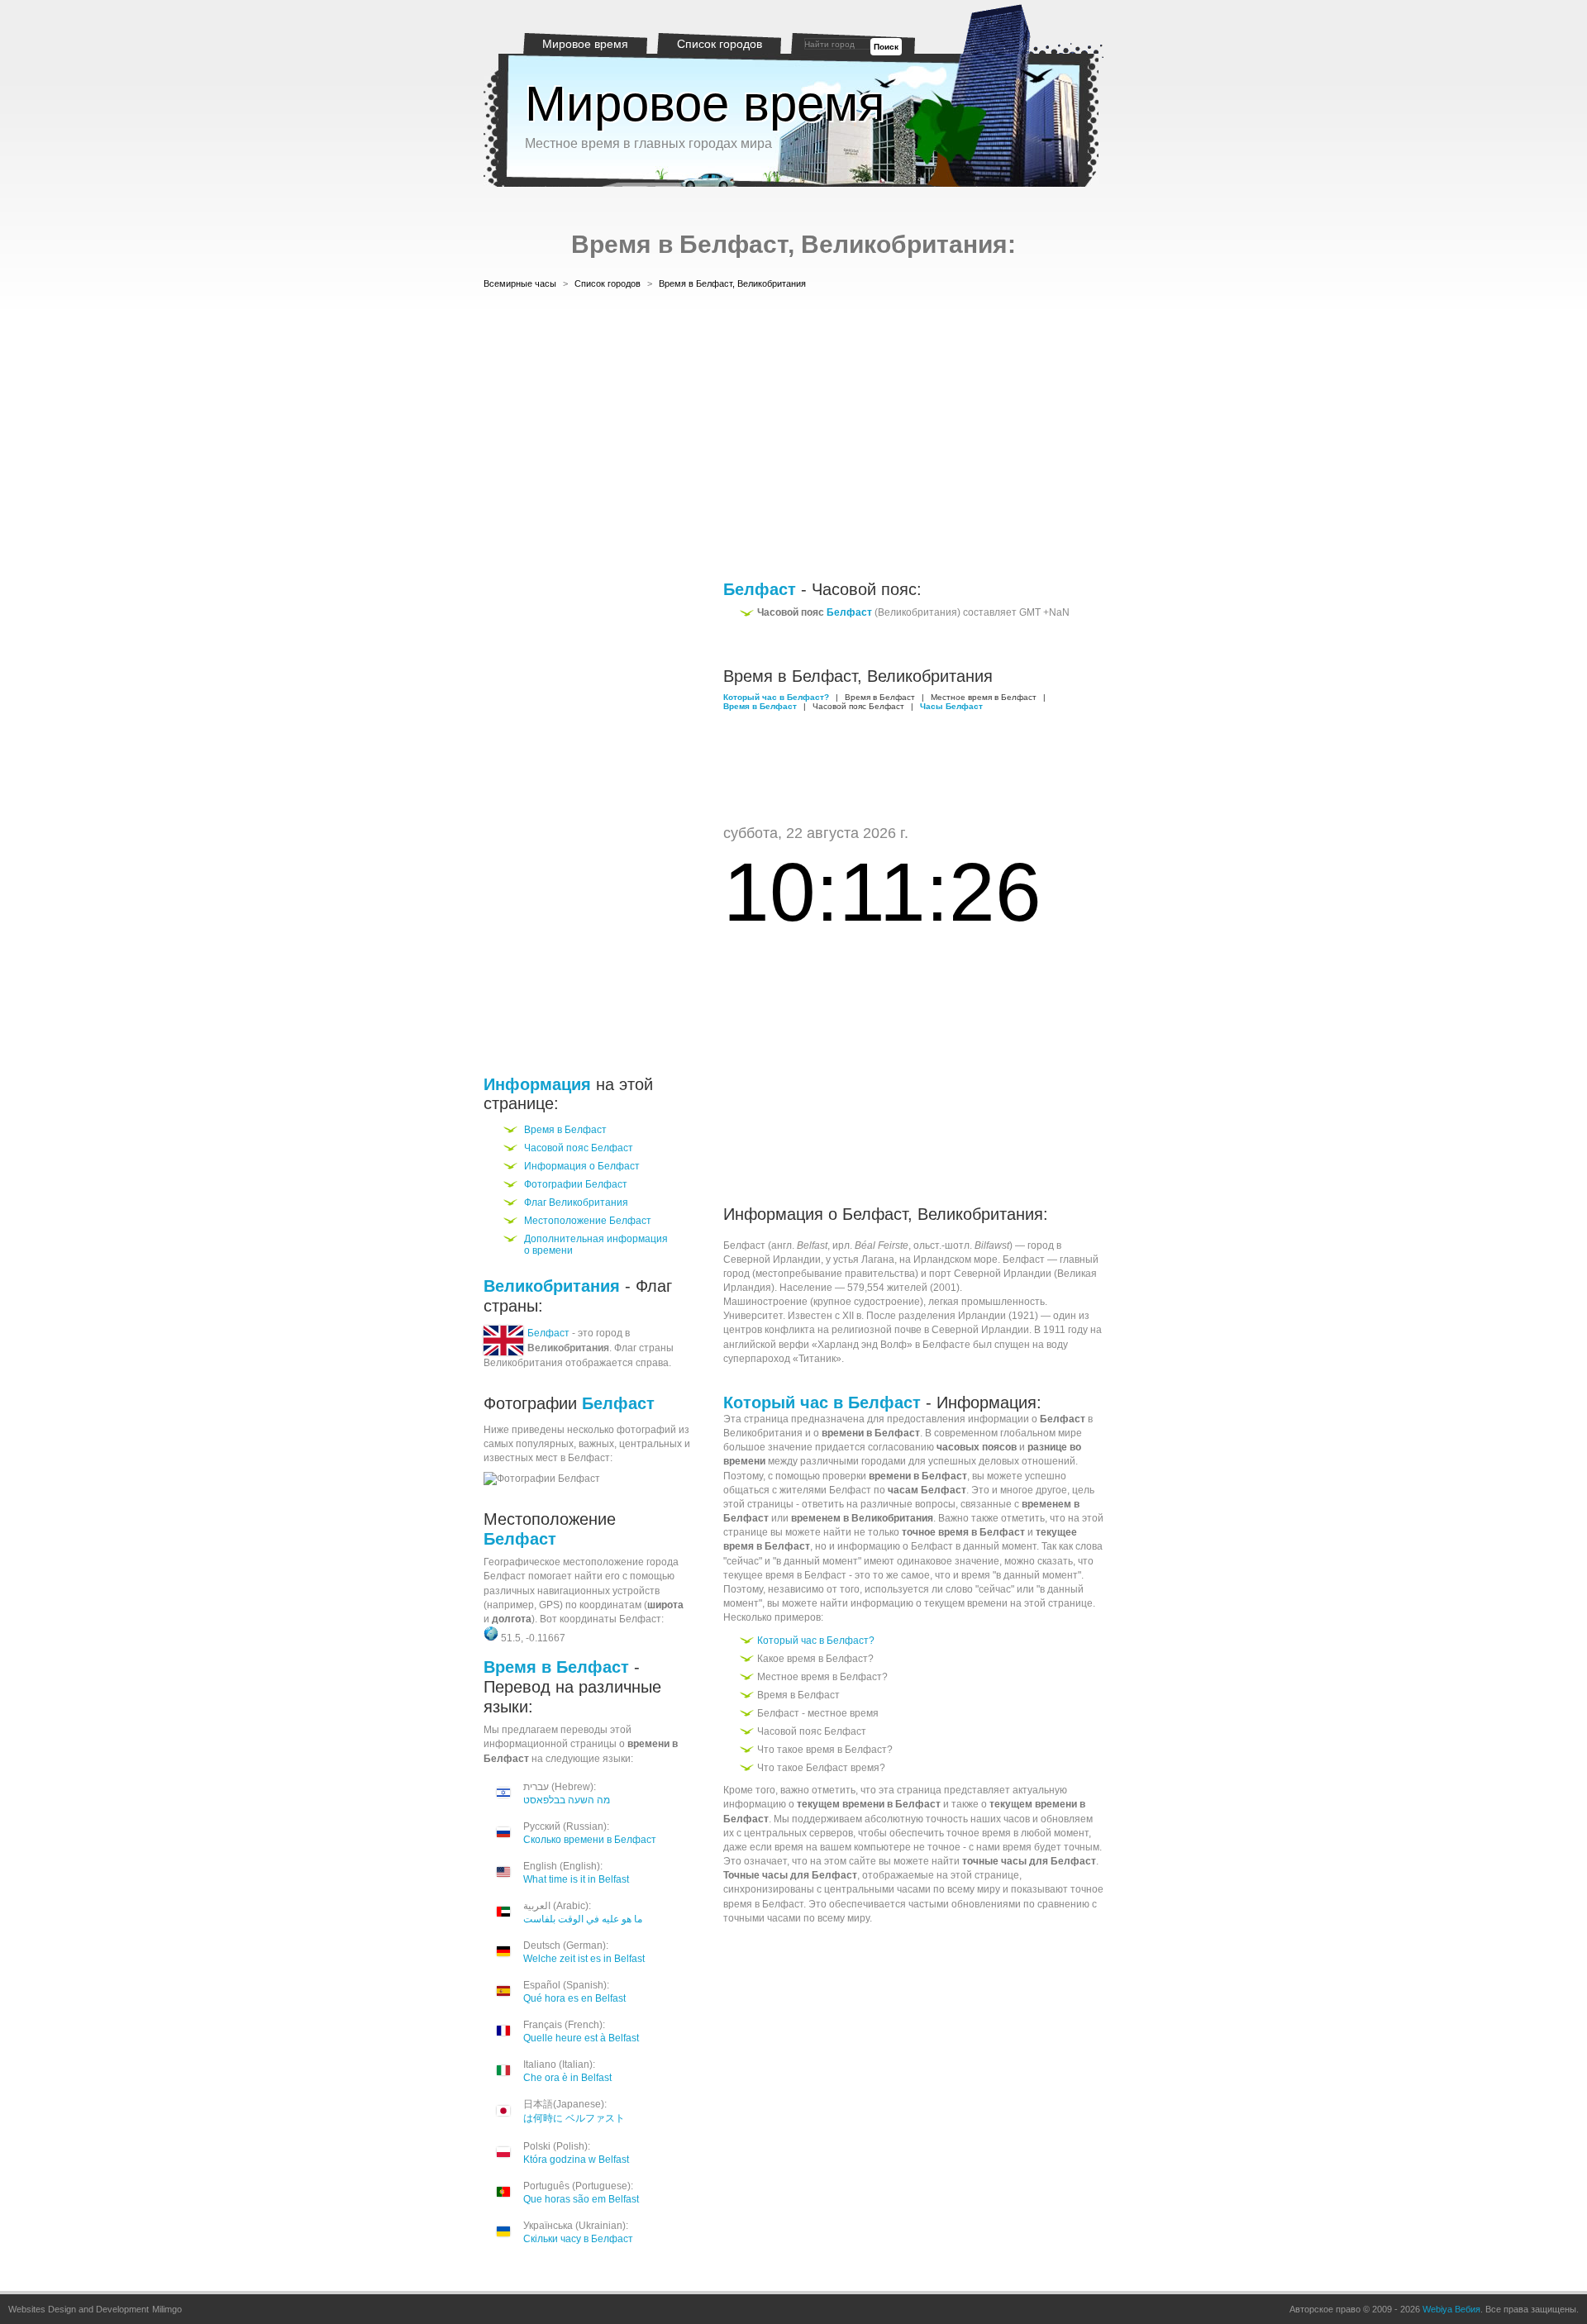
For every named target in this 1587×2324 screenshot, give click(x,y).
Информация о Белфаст (582, 1166)
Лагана (878, 1260)
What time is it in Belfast (576, 1879)
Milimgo (167, 2309)
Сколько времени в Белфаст (590, 1840)
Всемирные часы (520, 283)
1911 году (1065, 1330)
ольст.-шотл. (943, 1245)
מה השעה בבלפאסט (567, 1800)
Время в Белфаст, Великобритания (732, 283)
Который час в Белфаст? (816, 1641)
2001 (945, 1288)
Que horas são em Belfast (581, 2199)
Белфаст (548, 1333)
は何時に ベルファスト (574, 2118)
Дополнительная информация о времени (596, 1245)
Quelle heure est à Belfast (581, 2038)
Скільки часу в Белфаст (578, 2239)
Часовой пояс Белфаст (579, 1148)
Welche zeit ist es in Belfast (584, 1959)
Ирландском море (956, 1260)
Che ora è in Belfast (567, 2078)
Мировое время (585, 44)
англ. (783, 1245)
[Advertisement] (793, 437)
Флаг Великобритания (576, 1202)
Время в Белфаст (565, 1130)
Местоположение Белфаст (588, 1221)
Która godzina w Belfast (576, 2160)
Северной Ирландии (772, 1260)
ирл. (842, 1245)
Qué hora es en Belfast (574, 1998)
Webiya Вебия (1451, 2309)
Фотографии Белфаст (576, 1184)
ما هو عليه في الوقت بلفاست (583, 1919)
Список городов (720, 44)
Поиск (886, 47)
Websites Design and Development (79, 2309)
